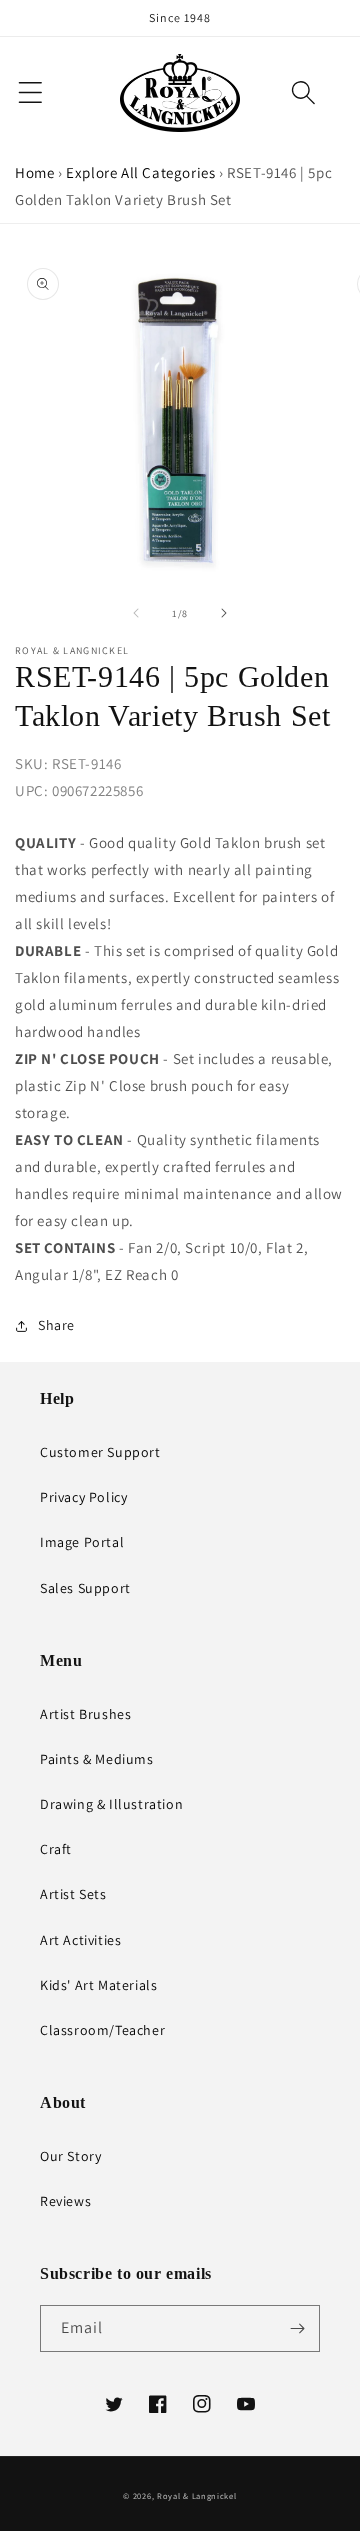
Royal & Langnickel (197, 2495)
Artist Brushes (85, 1714)
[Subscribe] (297, 2328)
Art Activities (80, 1940)
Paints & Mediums (97, 1759)
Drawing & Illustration (111, 1804)
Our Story (70, 2156)
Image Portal (82, 1542)
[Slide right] (224, 613)
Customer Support (100, 1452)
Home (34, 172)
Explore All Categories (140, 172)
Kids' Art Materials (98, 1985)
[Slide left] (136, 613)
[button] (303, 92)
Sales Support (85, 1588)
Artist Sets (73, 1894)
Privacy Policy (83, 1497)
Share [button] (56, 1325)
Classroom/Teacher (102, 2030)
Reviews (65, 2201)
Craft (56, 1849)
